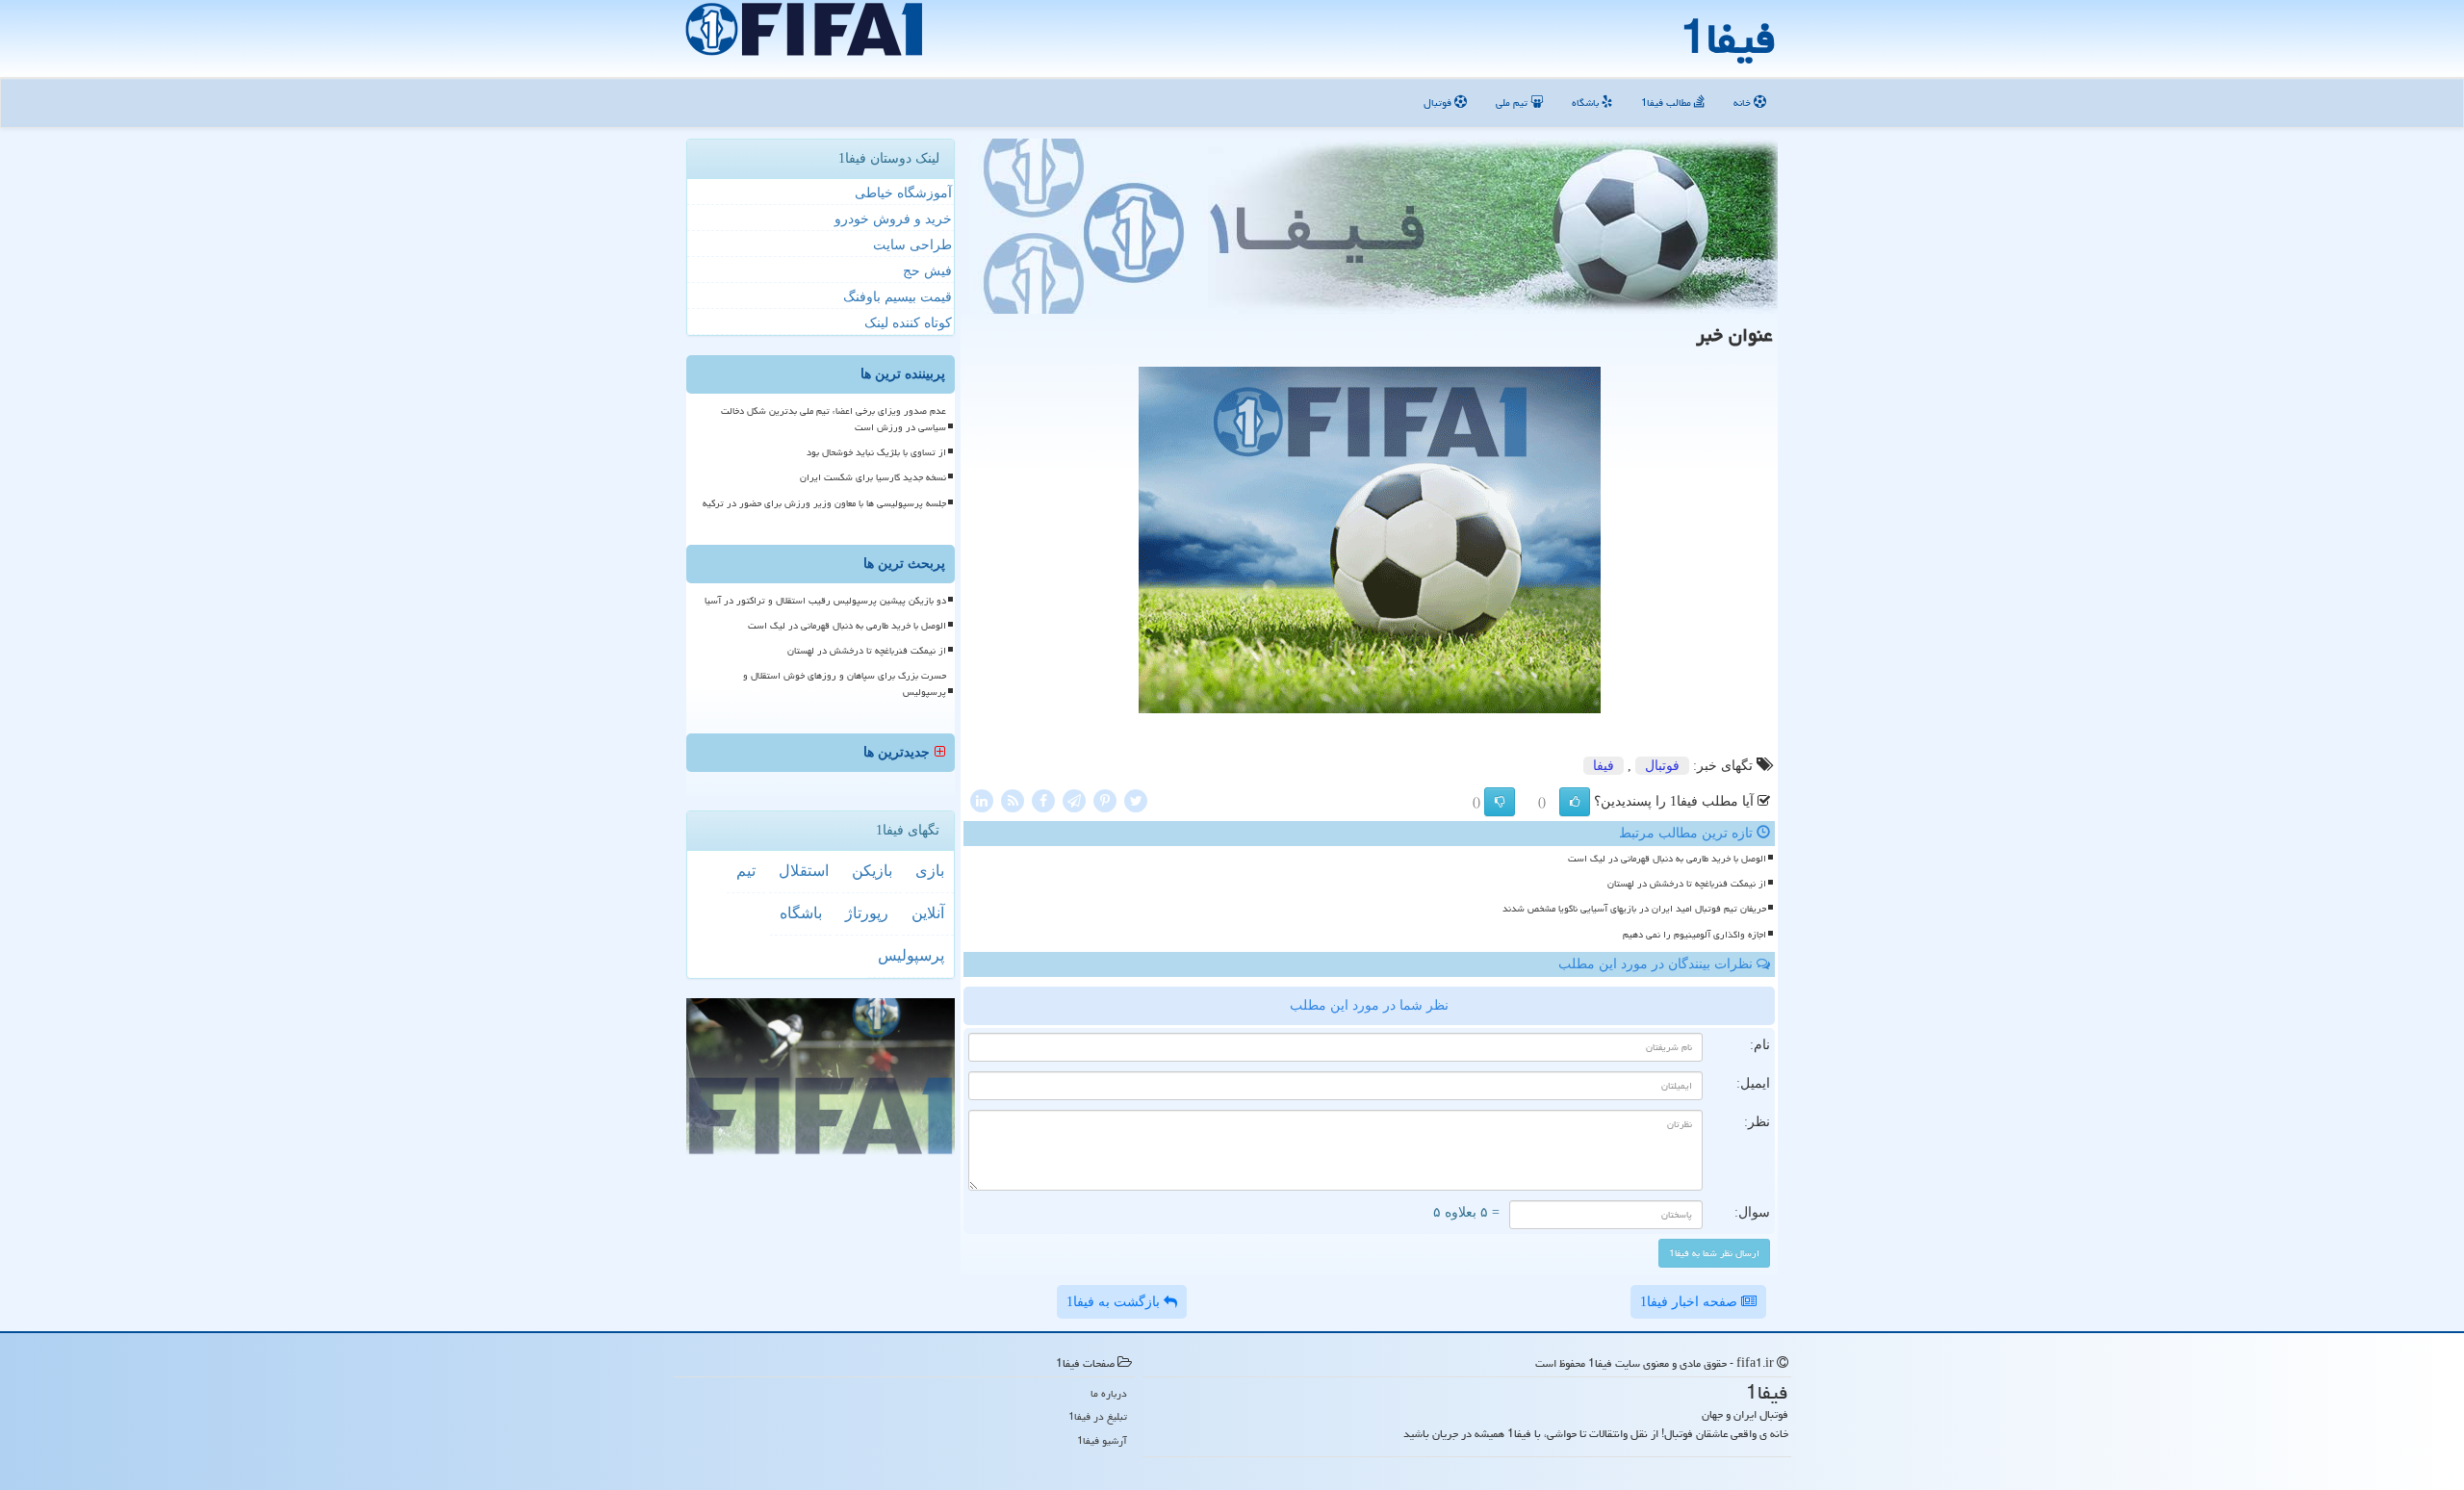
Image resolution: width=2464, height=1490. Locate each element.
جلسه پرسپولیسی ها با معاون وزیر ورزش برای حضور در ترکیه (824, 503)
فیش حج (927, 271)
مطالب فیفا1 (1668, 103)
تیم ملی (1513, 103)
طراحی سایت (912, 245)
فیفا (1604, 766)
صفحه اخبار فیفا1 (1691, 1302)
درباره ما (1109, 1393)
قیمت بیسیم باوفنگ (898, 297)
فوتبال (1439, 103)
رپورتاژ (867, 913)
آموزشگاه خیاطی (903, 193)
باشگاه (1587, 103)
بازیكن (872, 871)
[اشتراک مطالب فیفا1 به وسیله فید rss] (1013, 799)
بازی (930, 871)
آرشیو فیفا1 (1102, 1440)
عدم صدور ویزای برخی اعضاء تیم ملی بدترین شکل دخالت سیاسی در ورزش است (834, 419)
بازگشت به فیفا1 (1115, 1302)
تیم (746, 871)
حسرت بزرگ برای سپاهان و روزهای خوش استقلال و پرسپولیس (845, 684)
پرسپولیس (911, 955)
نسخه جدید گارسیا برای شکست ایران (873, 477)
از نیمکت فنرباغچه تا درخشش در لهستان (1687, 884)
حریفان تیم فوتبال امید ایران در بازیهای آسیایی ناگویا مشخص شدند (1634, 909)
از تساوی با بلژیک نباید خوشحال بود (876, 452)
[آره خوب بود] (1575, 802)
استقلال (804, 871)
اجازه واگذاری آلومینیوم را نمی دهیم (1694, 935)
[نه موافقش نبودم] (1500, 802)
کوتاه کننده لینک (908, 323)
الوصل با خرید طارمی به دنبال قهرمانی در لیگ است (1667, 859)
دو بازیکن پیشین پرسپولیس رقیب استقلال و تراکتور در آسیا (825, 601)
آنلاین (928, 913)
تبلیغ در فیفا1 (1098, 1416)
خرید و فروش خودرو (893, 219)
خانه (1744, 103)
